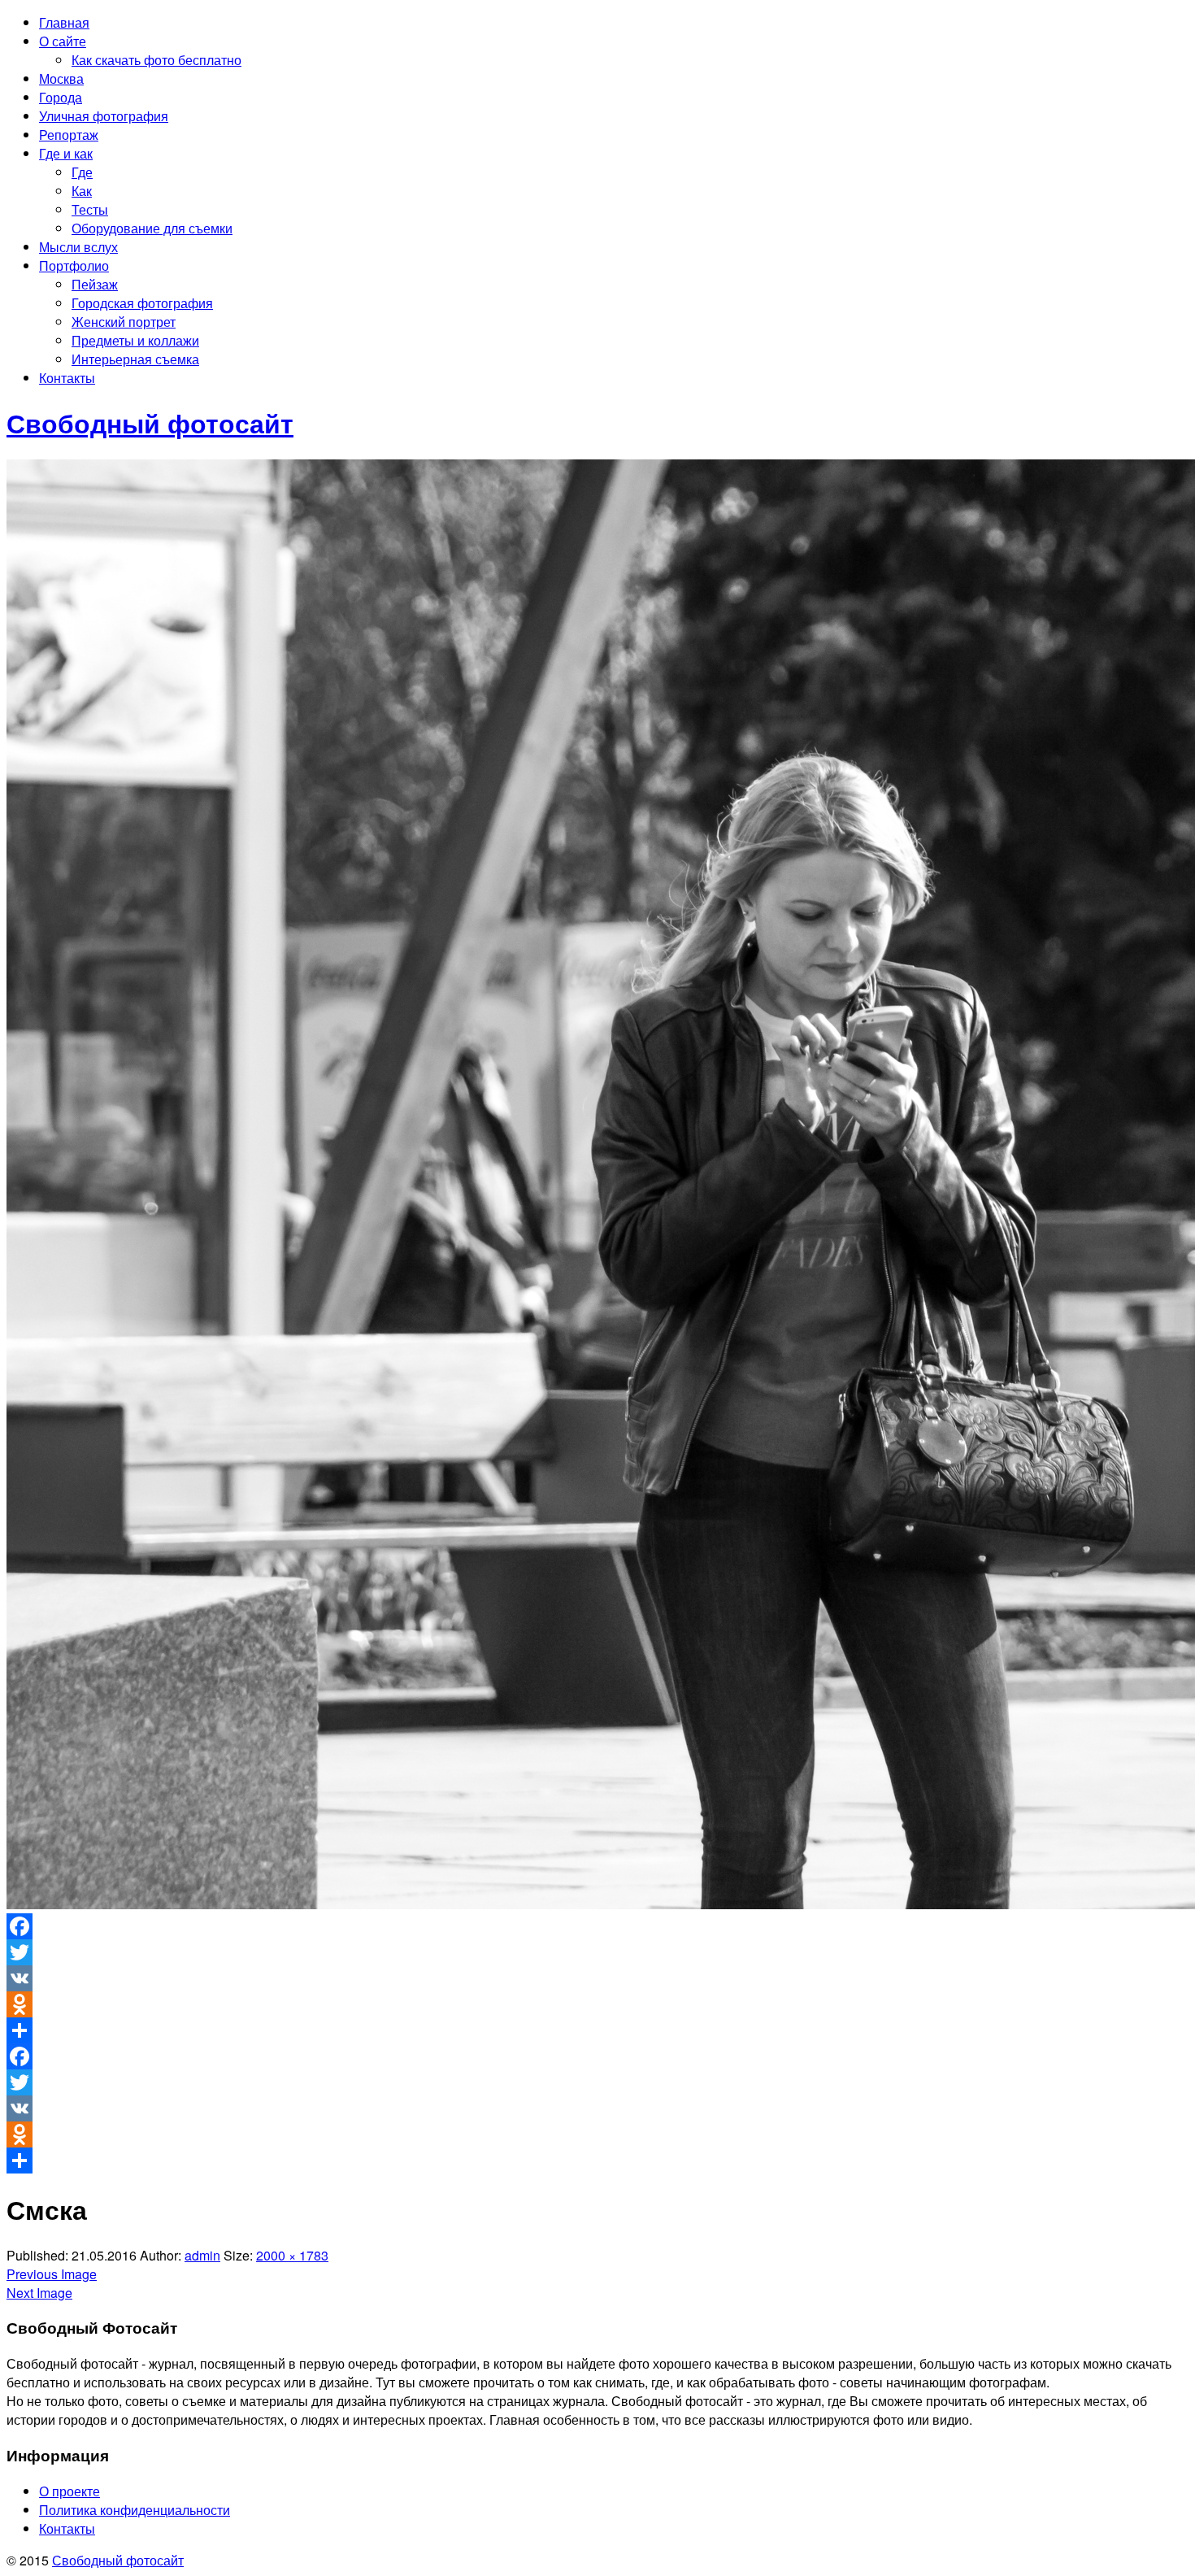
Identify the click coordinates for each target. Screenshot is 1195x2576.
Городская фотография (142, 303)
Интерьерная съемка (135, 359)
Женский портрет (124, 322)
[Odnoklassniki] (597, 2004)
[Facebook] (597, 1926)
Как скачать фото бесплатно (156, 60)
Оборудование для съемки (152, 228)
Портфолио (74, 265)
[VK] (597, 1978)
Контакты (67, 378)
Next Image (39, 2293)
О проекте (70, 2491)
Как (82, 191)
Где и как (66, 153)
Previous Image (52, 2274)
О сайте (63, 41)
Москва (61, 78)
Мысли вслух (78, 247)
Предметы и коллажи (135, 340)
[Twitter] (597, 1952)
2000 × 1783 (292, 2255)
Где (82, 172)
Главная (64, 22)
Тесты (90, 209)
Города (61, 97)
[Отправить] (597, 2030)
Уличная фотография (104, 116)
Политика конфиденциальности (135, 2510)
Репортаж (69, 135)
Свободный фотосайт (118, 2560)
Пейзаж (95, 284)
